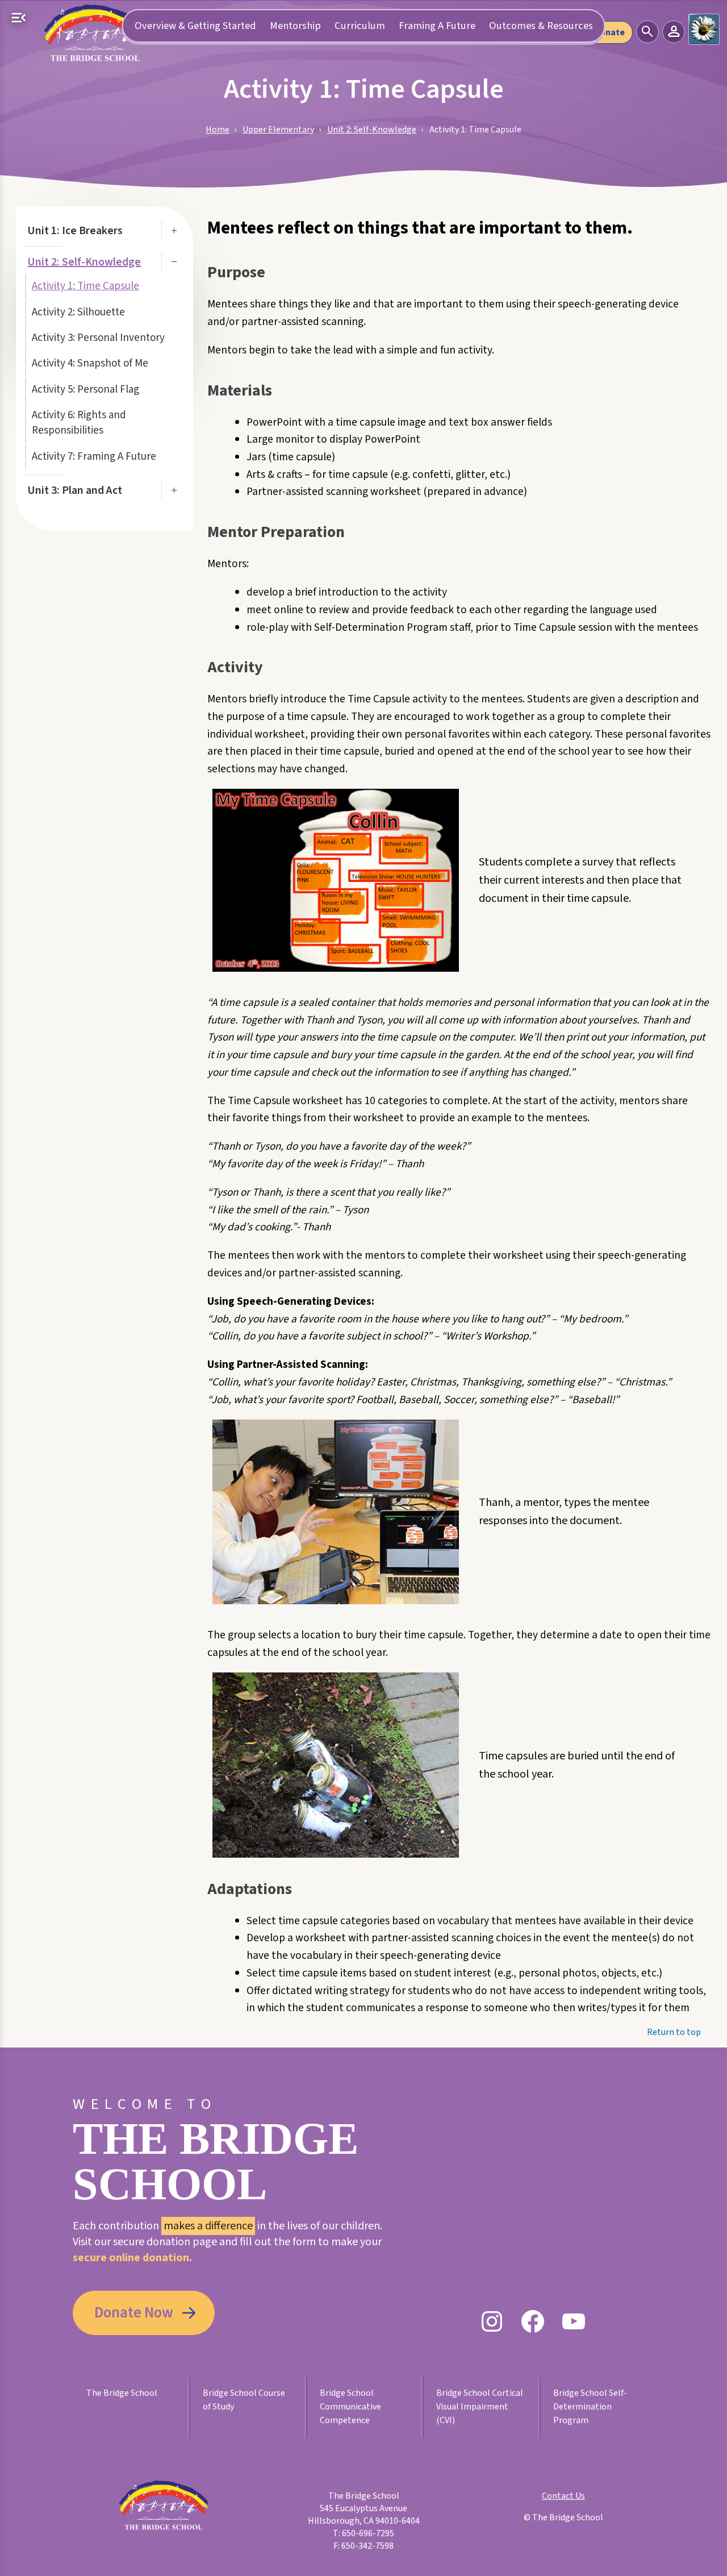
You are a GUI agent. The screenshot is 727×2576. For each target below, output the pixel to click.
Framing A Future (437, 26)
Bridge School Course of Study (244, 2400)
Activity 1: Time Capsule (85, 286)
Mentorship (295, 26)
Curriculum (360, 26)
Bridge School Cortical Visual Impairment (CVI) (480, 2407)
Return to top (674, 2032)
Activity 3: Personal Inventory (98, 338)
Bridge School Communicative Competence (350, 2407)
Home (218, 130)
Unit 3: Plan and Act (75, 490)
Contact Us (563, 2496)
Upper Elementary (278, 130)
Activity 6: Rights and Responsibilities (79, 423)
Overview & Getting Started (195, 26)
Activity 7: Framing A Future (94, 457)
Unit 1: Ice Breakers (75, 231)
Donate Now (134, 2313)
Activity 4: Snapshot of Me (90, 363)
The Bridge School (122, 2393)
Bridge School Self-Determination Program (590, 2407)
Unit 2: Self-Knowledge (372, 130)
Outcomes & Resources (541, 26)
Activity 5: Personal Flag (85, 390)
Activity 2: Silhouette (78, 312)
